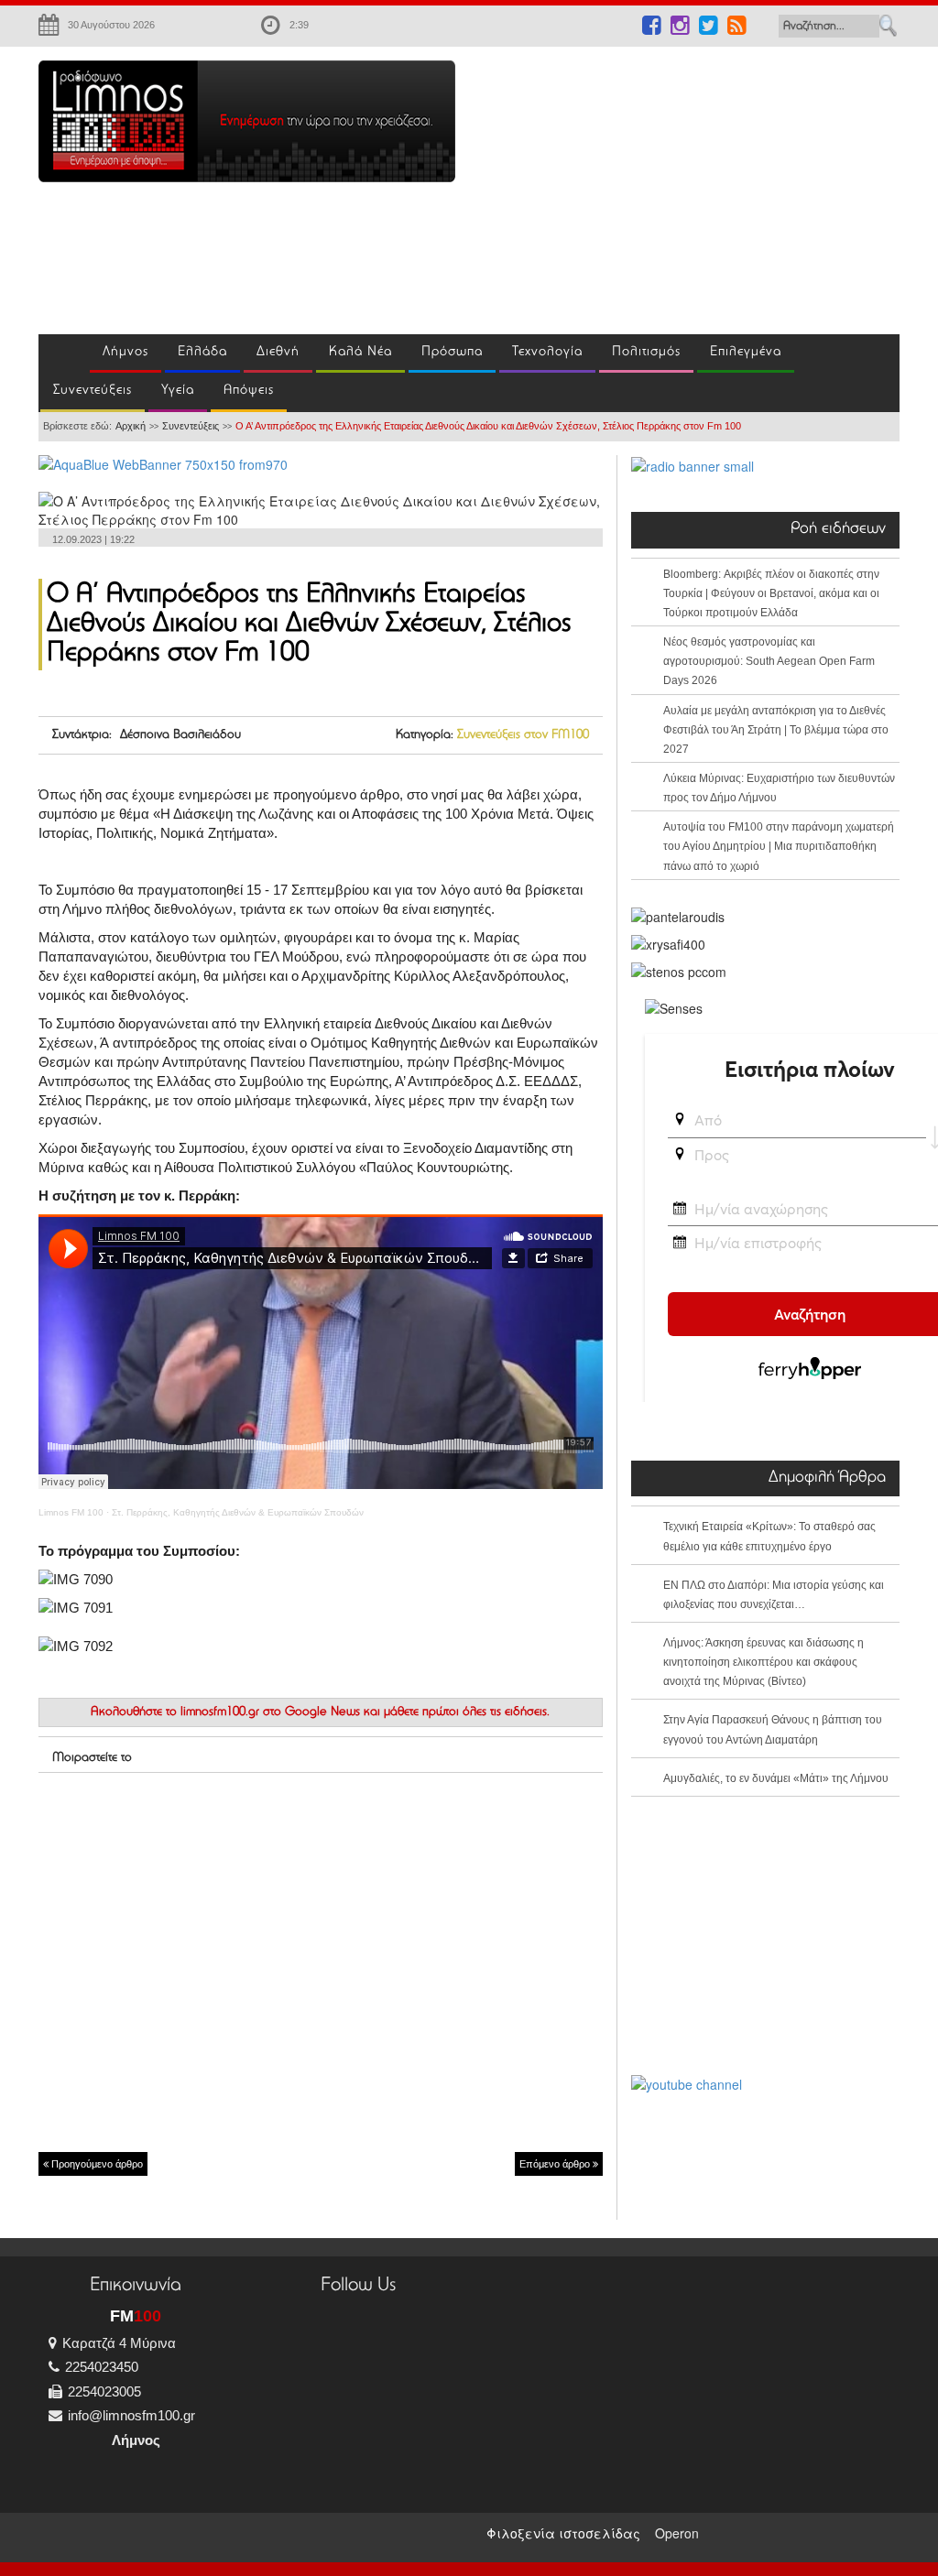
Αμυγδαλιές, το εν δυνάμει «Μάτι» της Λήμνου (776, 1778)
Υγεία (178, 391)
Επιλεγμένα (746, 352)
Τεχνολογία (547, 352)
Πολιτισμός (646, 352)
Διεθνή (278, 352)
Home (64, 353)
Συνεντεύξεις (93, 391)
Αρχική (131, 426)
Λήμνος (125, 352)
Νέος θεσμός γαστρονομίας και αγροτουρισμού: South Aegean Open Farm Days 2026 (769, 661)
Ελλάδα (202, 352)
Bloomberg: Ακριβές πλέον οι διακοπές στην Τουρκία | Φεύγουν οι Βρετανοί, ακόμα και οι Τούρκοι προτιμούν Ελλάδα (771, 593)
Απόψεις (249, 391)
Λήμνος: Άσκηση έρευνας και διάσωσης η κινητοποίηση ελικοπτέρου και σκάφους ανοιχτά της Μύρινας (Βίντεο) (763, 1662)
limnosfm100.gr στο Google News (270, 1712)
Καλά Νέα (360, 352)
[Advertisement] (710, 189)
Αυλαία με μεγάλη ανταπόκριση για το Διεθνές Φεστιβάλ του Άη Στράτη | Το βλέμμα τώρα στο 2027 (776, 730)
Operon (677, 2533)
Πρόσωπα (452, 352)
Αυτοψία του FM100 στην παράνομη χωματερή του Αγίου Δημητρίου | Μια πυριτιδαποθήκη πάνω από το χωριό (779, 846)
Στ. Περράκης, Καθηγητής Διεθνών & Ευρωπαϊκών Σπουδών (238, 1512)
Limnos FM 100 (71, 1512)
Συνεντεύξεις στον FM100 (523, 735)
